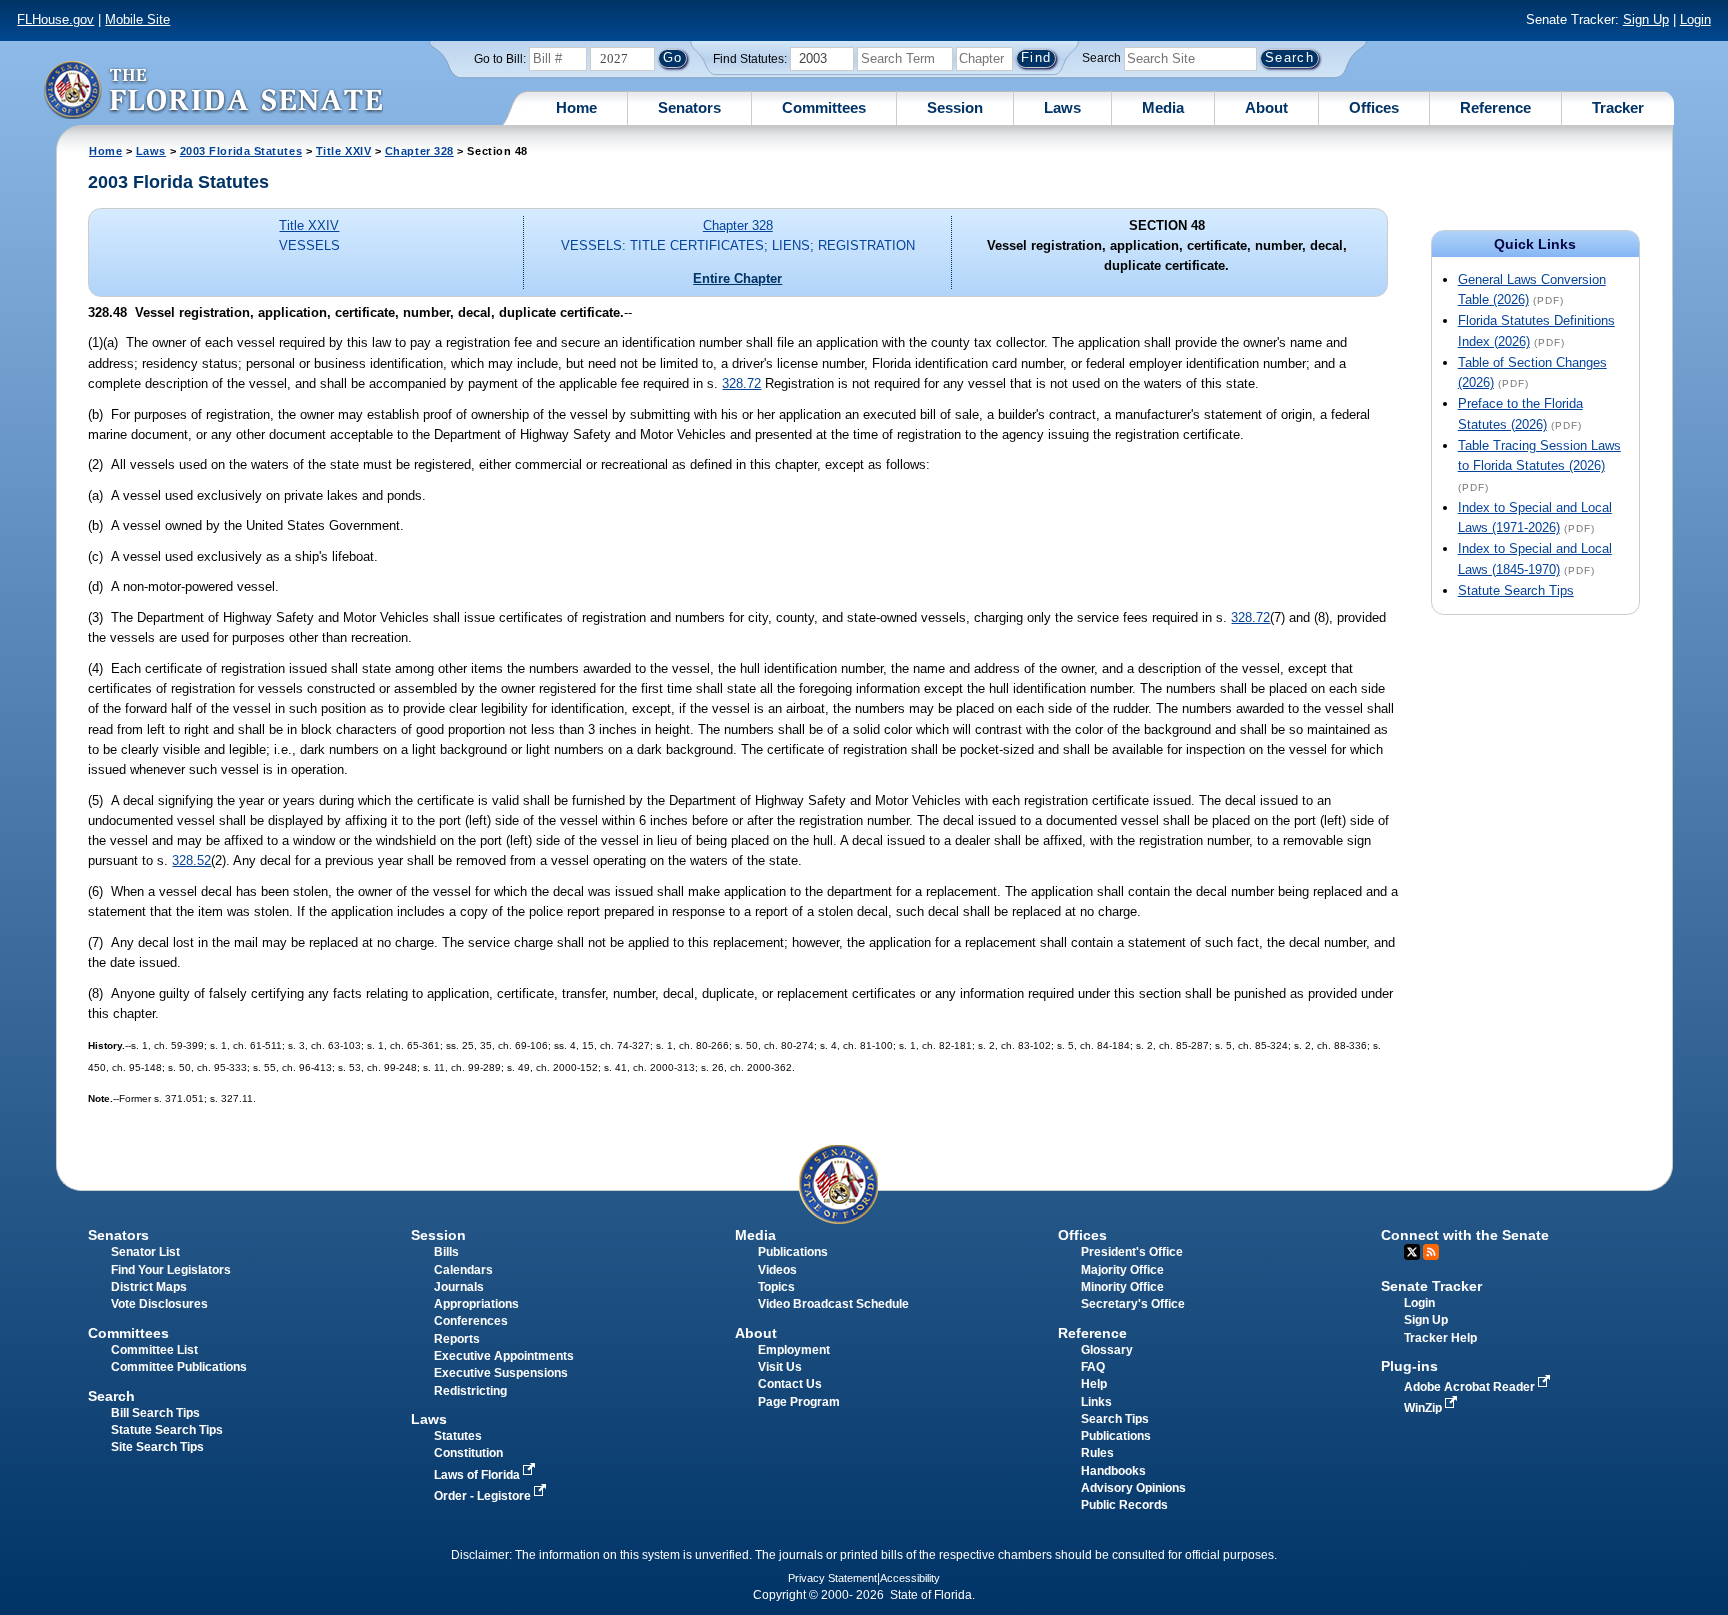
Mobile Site (137, 19)
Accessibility (910, 1578)
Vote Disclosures (159, 1304)
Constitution (468, 1453)
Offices (1374, 107)
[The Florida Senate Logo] (213, 89)
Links (1096, 1402)
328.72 (741, 383)
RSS (1431, 1252)
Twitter (1412, 1252)
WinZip (1424, 1408)
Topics (776, 1287)
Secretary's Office (1133, 1304)
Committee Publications (179, 1367)
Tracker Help (1440, 1338)
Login (1695, 19)
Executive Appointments (504, 1356)
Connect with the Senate (1465, 1235)
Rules (1097, 1453)
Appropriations (476, 1304)
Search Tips (1115, 1419)
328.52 (191, 860)
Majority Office (1122, 1270)
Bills (446, 1252)
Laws (1062, 107)
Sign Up (1646, 19)
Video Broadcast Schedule (833, 1304)
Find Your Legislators (171, 1270)
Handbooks (1113, 1471)
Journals (459, 1287)
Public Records (1124, 1505)
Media (1163, 107)
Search (1101, 58)
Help (1094, 1384)
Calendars (463, 1270)
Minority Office (1122, 1287)
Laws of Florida (478, 1475)
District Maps (149, 1287)
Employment (794, 1350)
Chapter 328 (419, 151)
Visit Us (780, 1367)
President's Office (1132, 1252)
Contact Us (790, 1384)
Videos (777, 1270)
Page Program (799, 1402)
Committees (824, 107)
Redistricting (470, 1391)
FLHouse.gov (55, 19)
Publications (793, 1252)
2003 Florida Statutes (241, 151)
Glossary (1107, 1350)
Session (955, 107)
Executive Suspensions (501, 1373)
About (1266, 107)
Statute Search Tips (1516, 590)
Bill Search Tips (155, 1413)
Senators (689, 107)
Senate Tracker (1431, 1286)
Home (576, 107)
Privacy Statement (832, 1578)
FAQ (1093, 1367)
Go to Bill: (500, 59)
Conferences (471, 1321)
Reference (1495, 107)
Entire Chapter (737, 278)
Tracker (1618, 107)
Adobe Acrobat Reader (1471, 1387)
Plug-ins (1409, 1366)
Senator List (145, 1252)
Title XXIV (343, 151)
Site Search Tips (157, 1447)
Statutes (458, 1436)
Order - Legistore (484, 1496)
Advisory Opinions (1133, 1488)
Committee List (154, 1350)
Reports (457, 1339)
